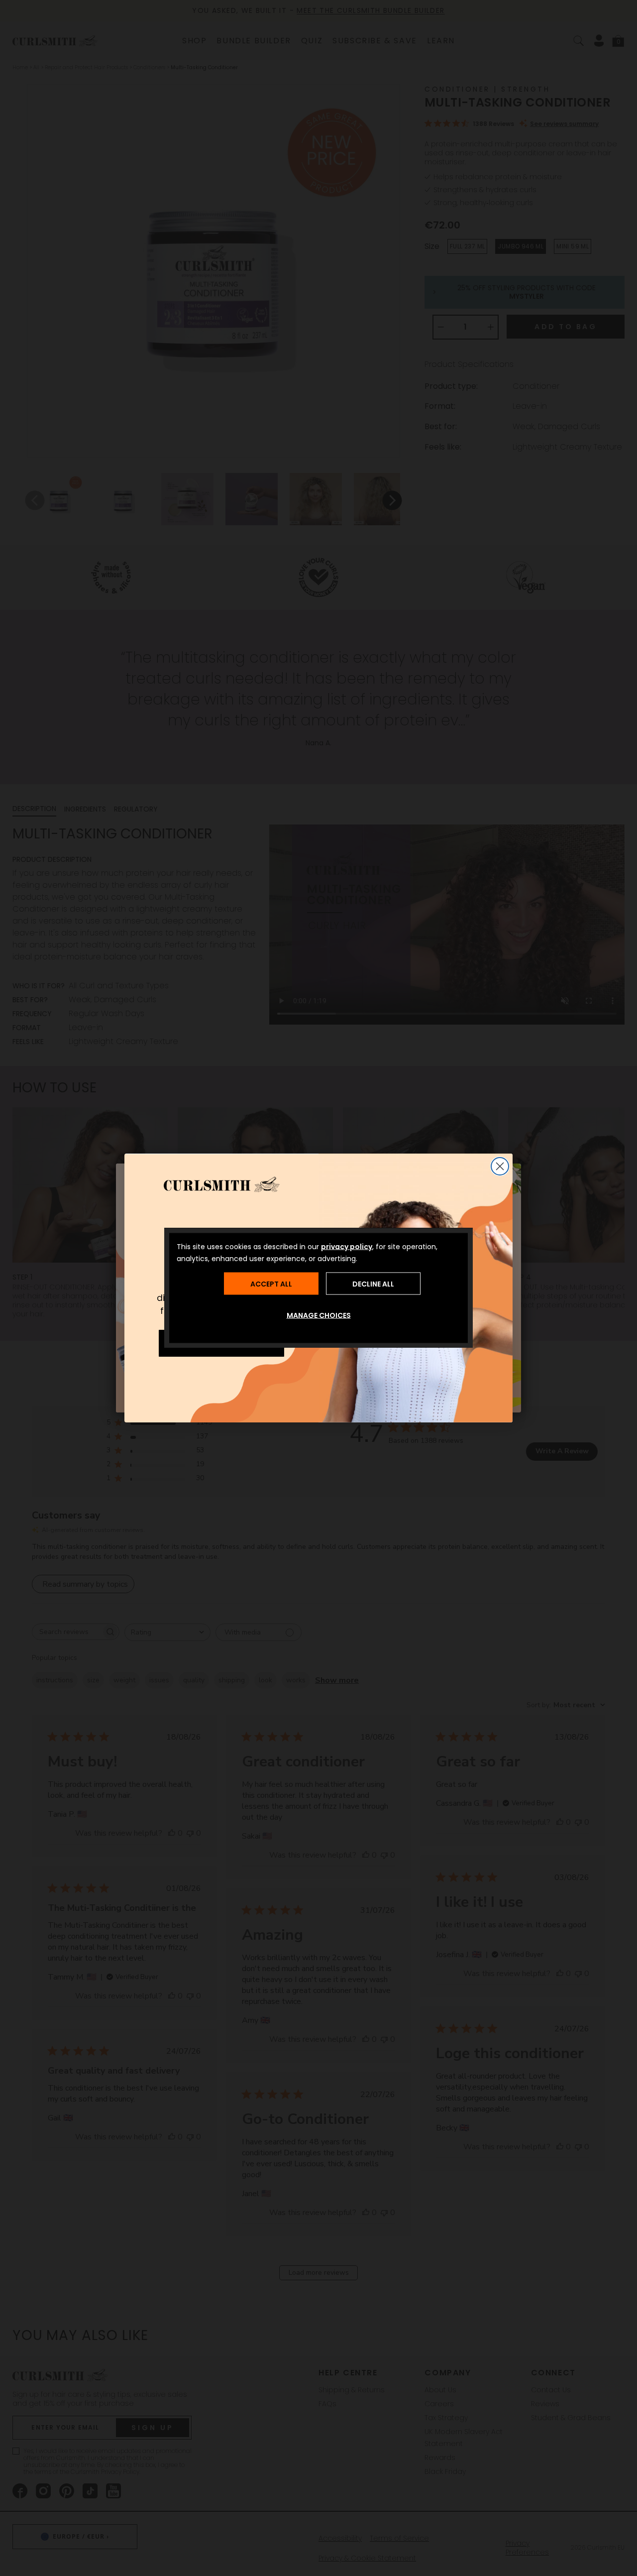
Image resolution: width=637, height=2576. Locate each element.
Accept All (271, 1284)
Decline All (373, 1284)
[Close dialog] (500, 1166)
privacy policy (347, 1247)
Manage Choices (319, 1315)
